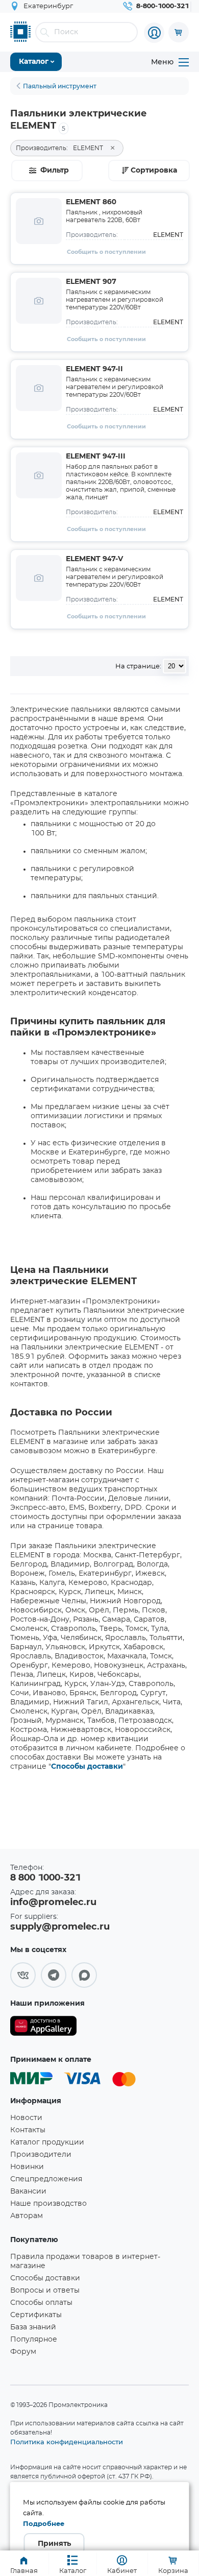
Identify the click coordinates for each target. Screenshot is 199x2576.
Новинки (27, 2167)
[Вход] (154, 33)
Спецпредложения (46, 2179)
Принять (54, 2544)
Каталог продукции (47, 2142)
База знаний (33, 2327)
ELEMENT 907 (91, 282)
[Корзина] (179, 32)
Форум (23, 2352)
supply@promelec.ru (60, 1927)
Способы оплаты (41, 2303)
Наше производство (48, 2204)
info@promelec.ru (53, 1903)
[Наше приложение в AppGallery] (43, 2028)
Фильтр (55, 171)
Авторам (27, 2216)
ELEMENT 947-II (94, 369)
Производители (41, 2155)
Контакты (28, 2130)
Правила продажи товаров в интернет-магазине (85, 2261)
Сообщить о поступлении (106, 252)
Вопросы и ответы (45, 2291)
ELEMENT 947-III (96, 456)
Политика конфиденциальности (67, 2442)
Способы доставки (87, 1767)
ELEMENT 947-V (94, 559)
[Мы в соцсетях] (23, 1975)
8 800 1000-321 (45, 1878)
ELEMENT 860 (91, 202)
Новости (26, 2118)
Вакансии (28, 2192)
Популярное (34, 2340)
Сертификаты (36, 2315)
